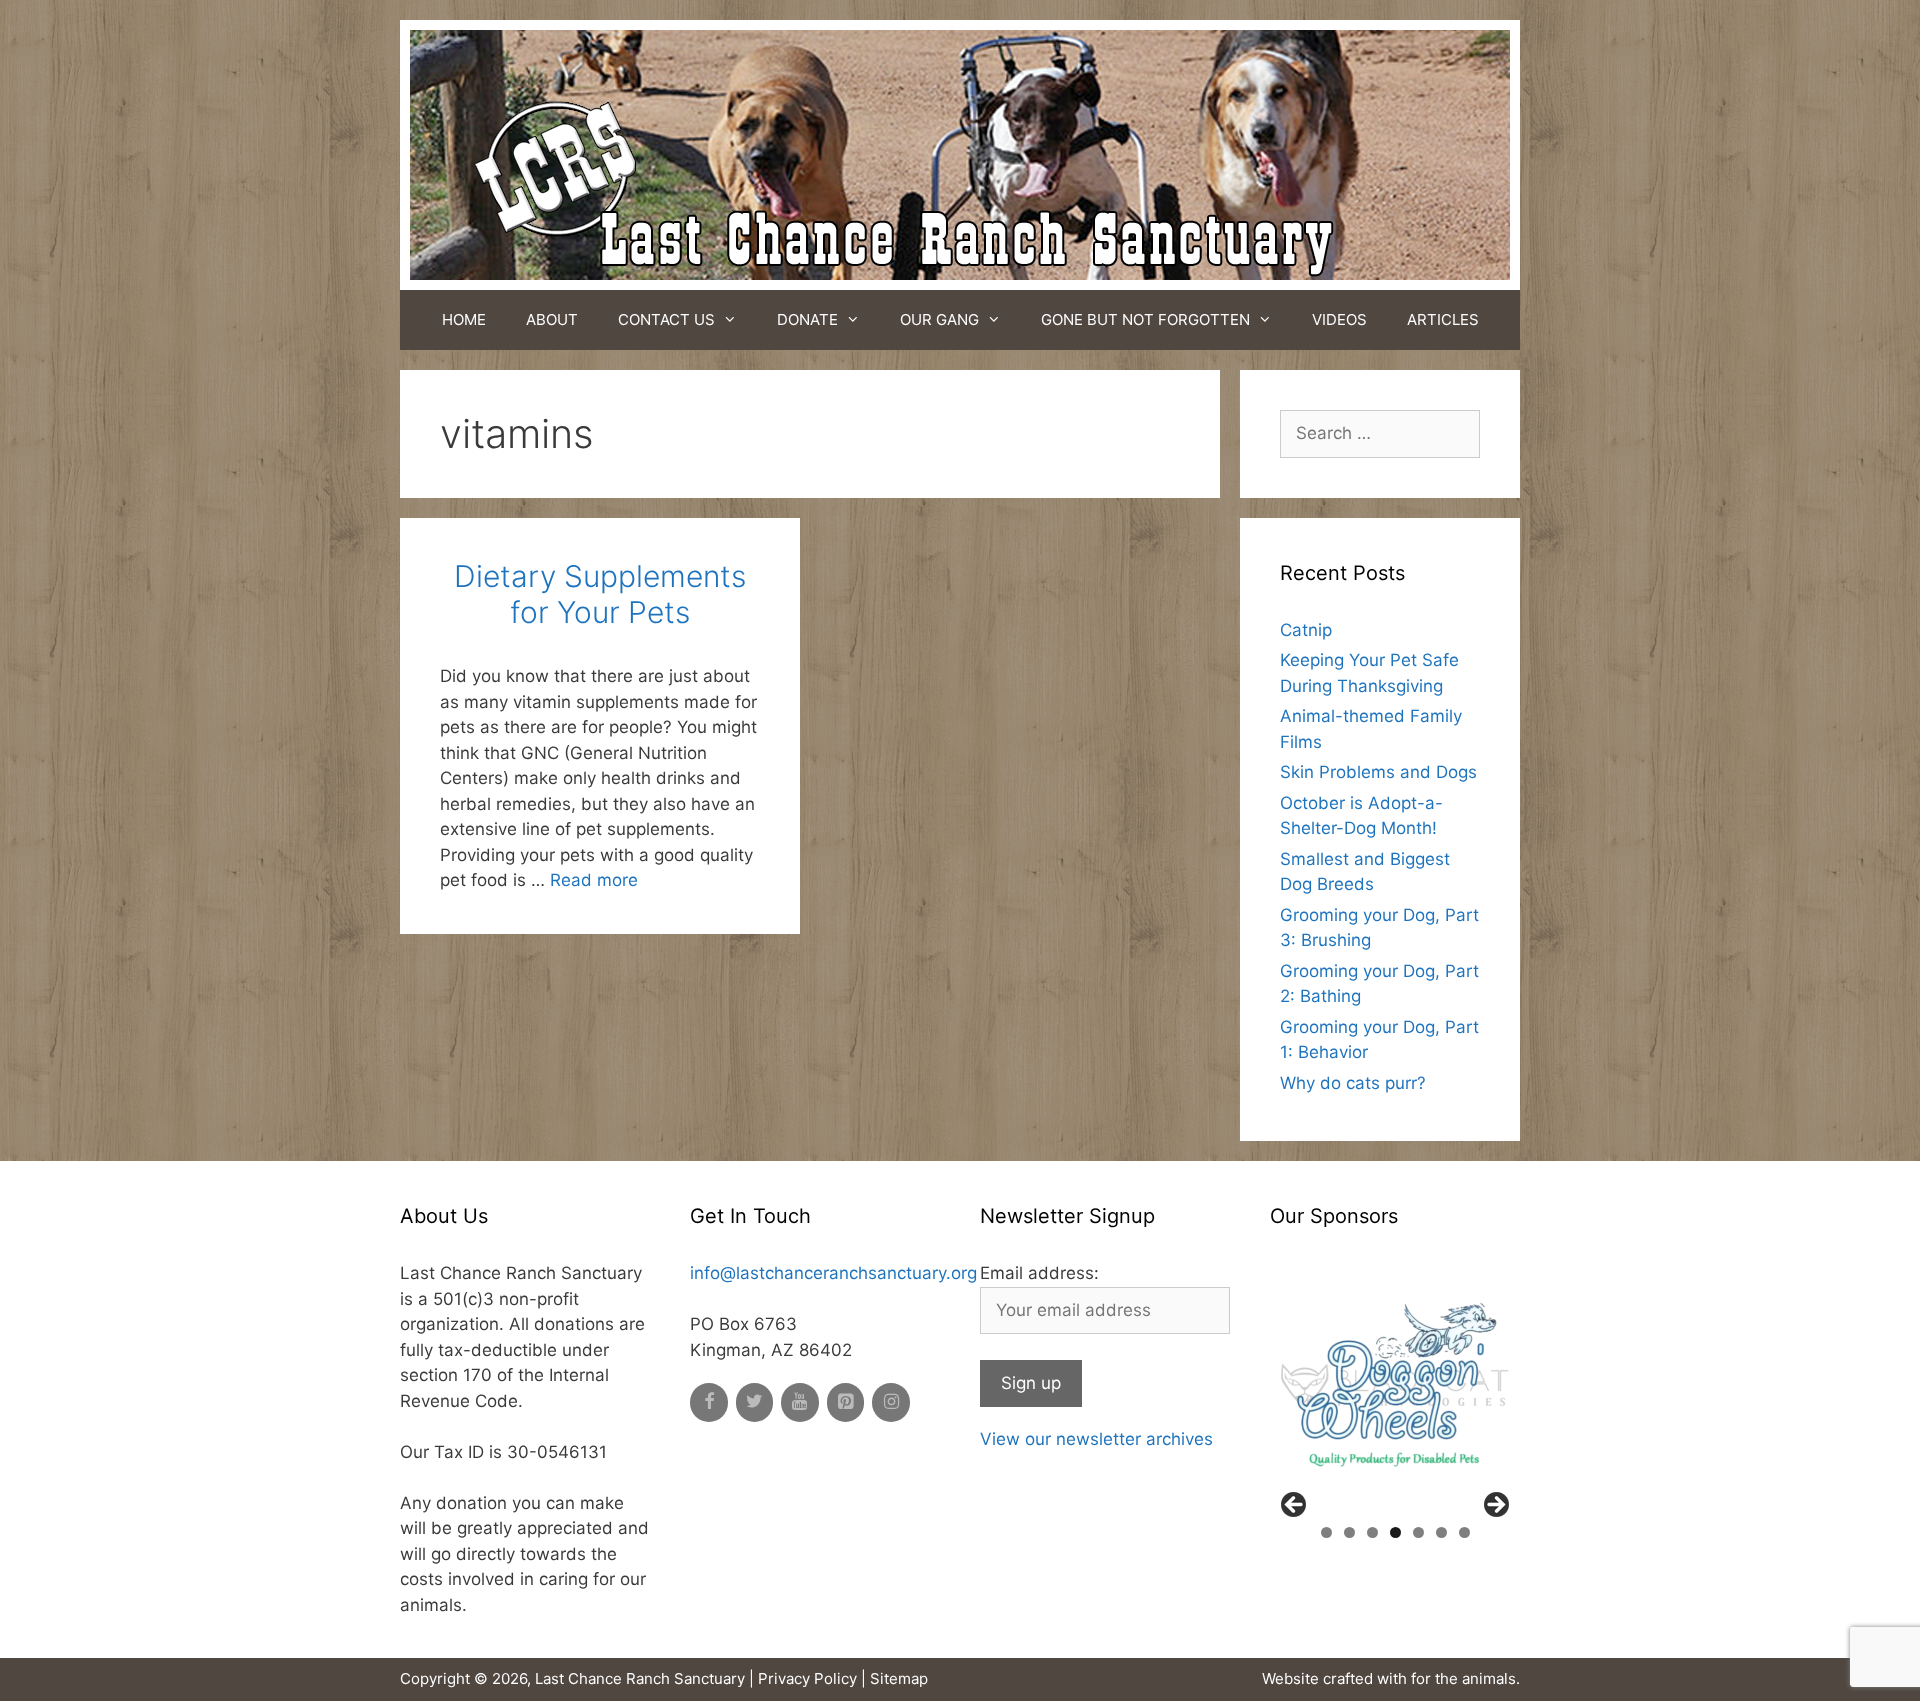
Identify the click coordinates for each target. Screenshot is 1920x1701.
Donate (807, 319)
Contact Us (666, 319)
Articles (1443, 319)
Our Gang (939, 319)
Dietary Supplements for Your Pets (600, 594)
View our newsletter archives (1096, 1439)
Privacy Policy (807, 1678)
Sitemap (899, 1678)
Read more (594, 880)
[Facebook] (709, 1402)
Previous (1295, 1506)
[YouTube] (800, 1402)
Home (464, 319)
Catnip (1306, 630)
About (552, 319)
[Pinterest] (846, 1402)
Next (1495, 1506)
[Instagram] (891, 1402)
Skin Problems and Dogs (1378, 772)
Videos (1339, 319)
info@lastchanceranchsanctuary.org (833, 1273)
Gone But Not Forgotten (1145, 319)
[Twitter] (755, 1402)
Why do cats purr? (1353, 1083)
